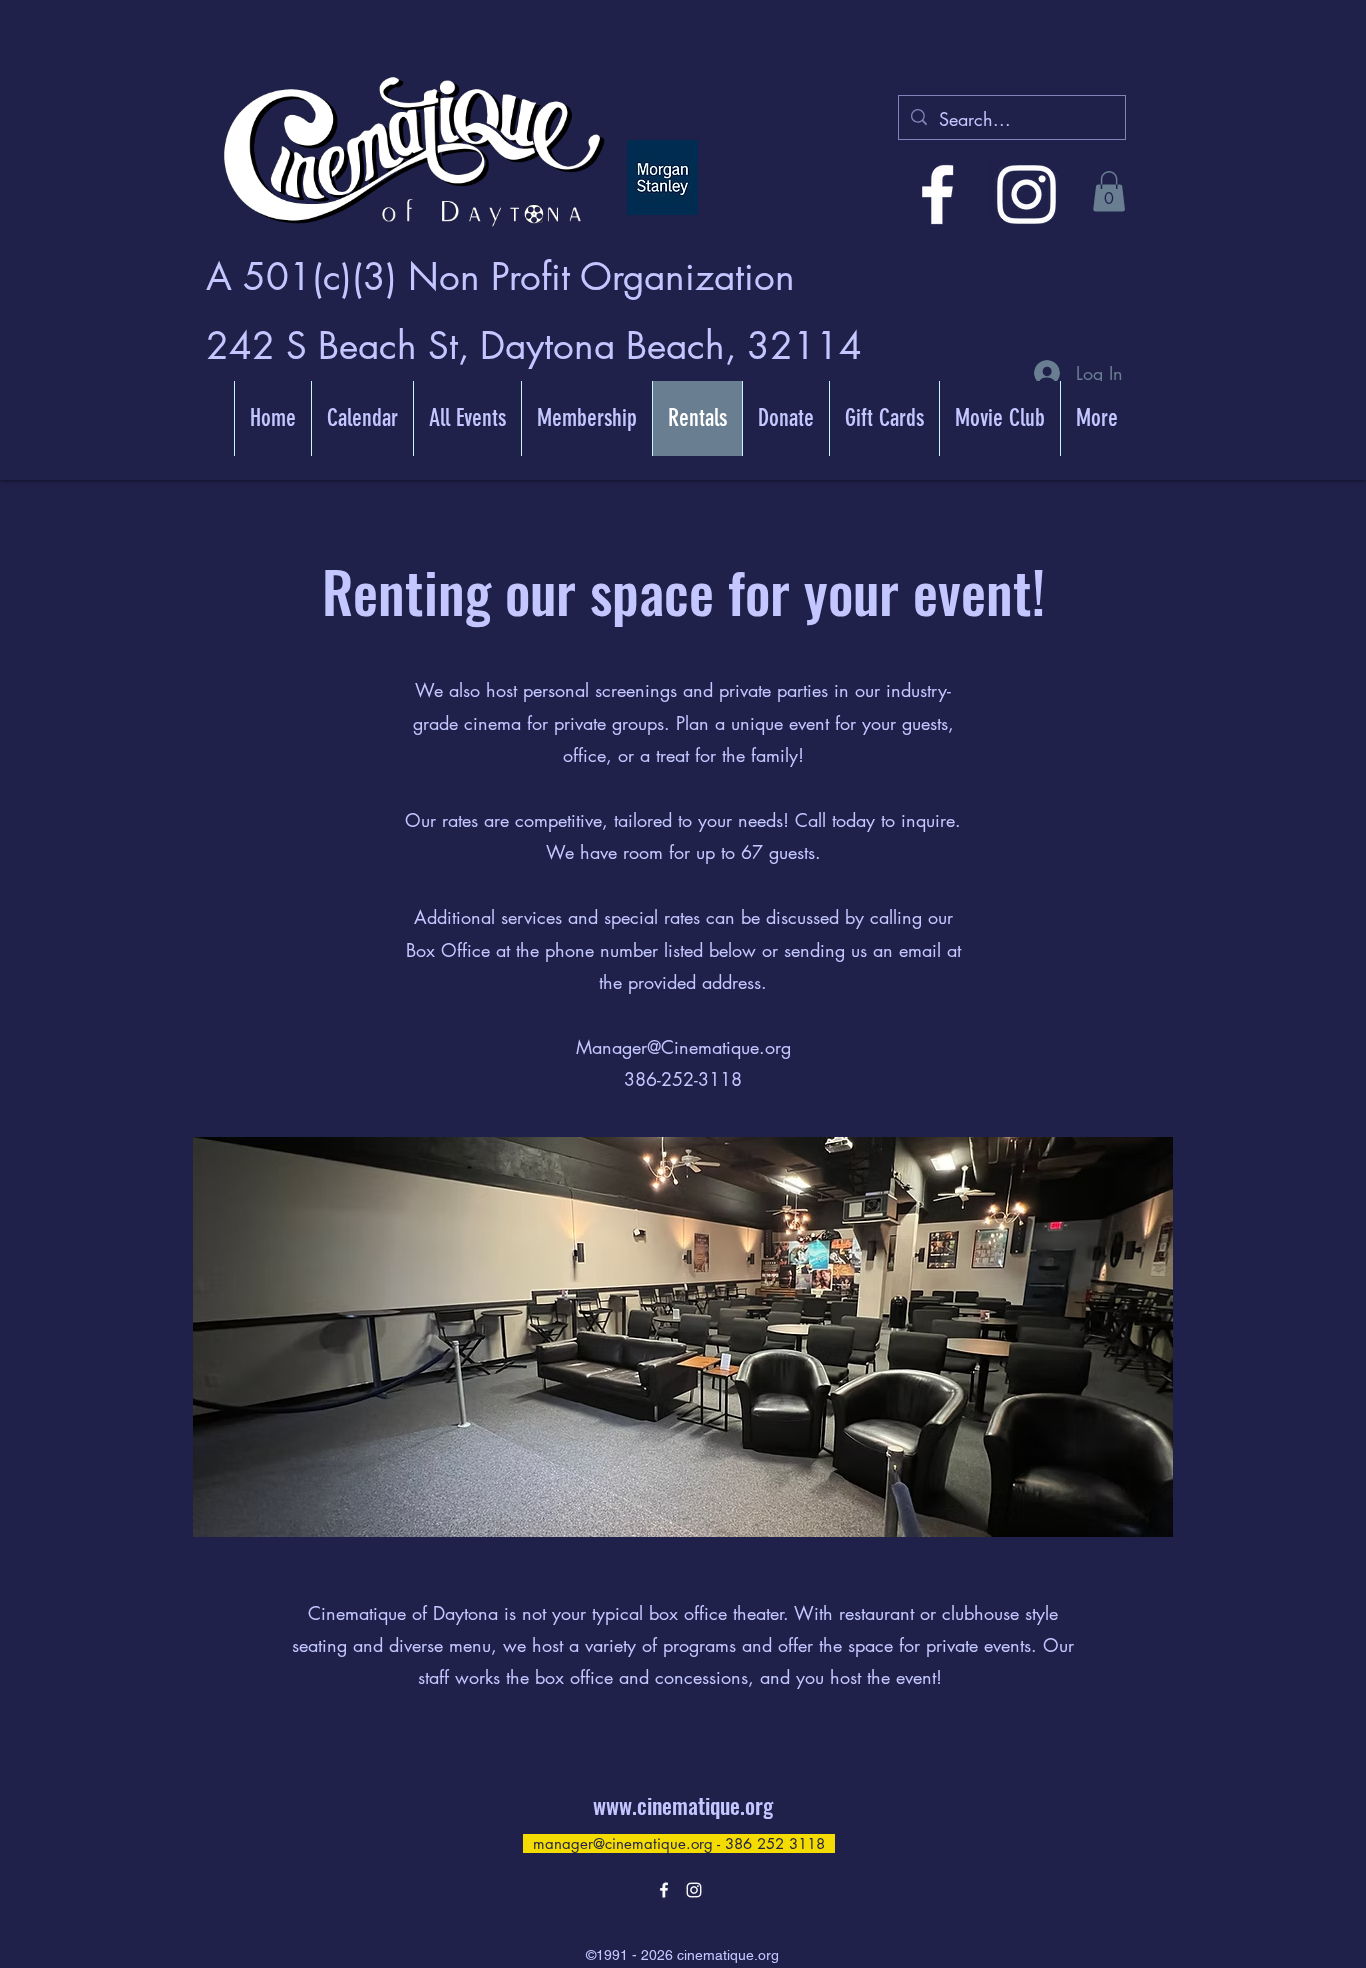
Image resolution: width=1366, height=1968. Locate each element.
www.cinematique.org (683, 1805)
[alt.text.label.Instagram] (1026, 194)
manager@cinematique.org (623, 1843)
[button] (1109, 191)
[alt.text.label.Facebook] (937, 194)
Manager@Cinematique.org (683, 1047)
